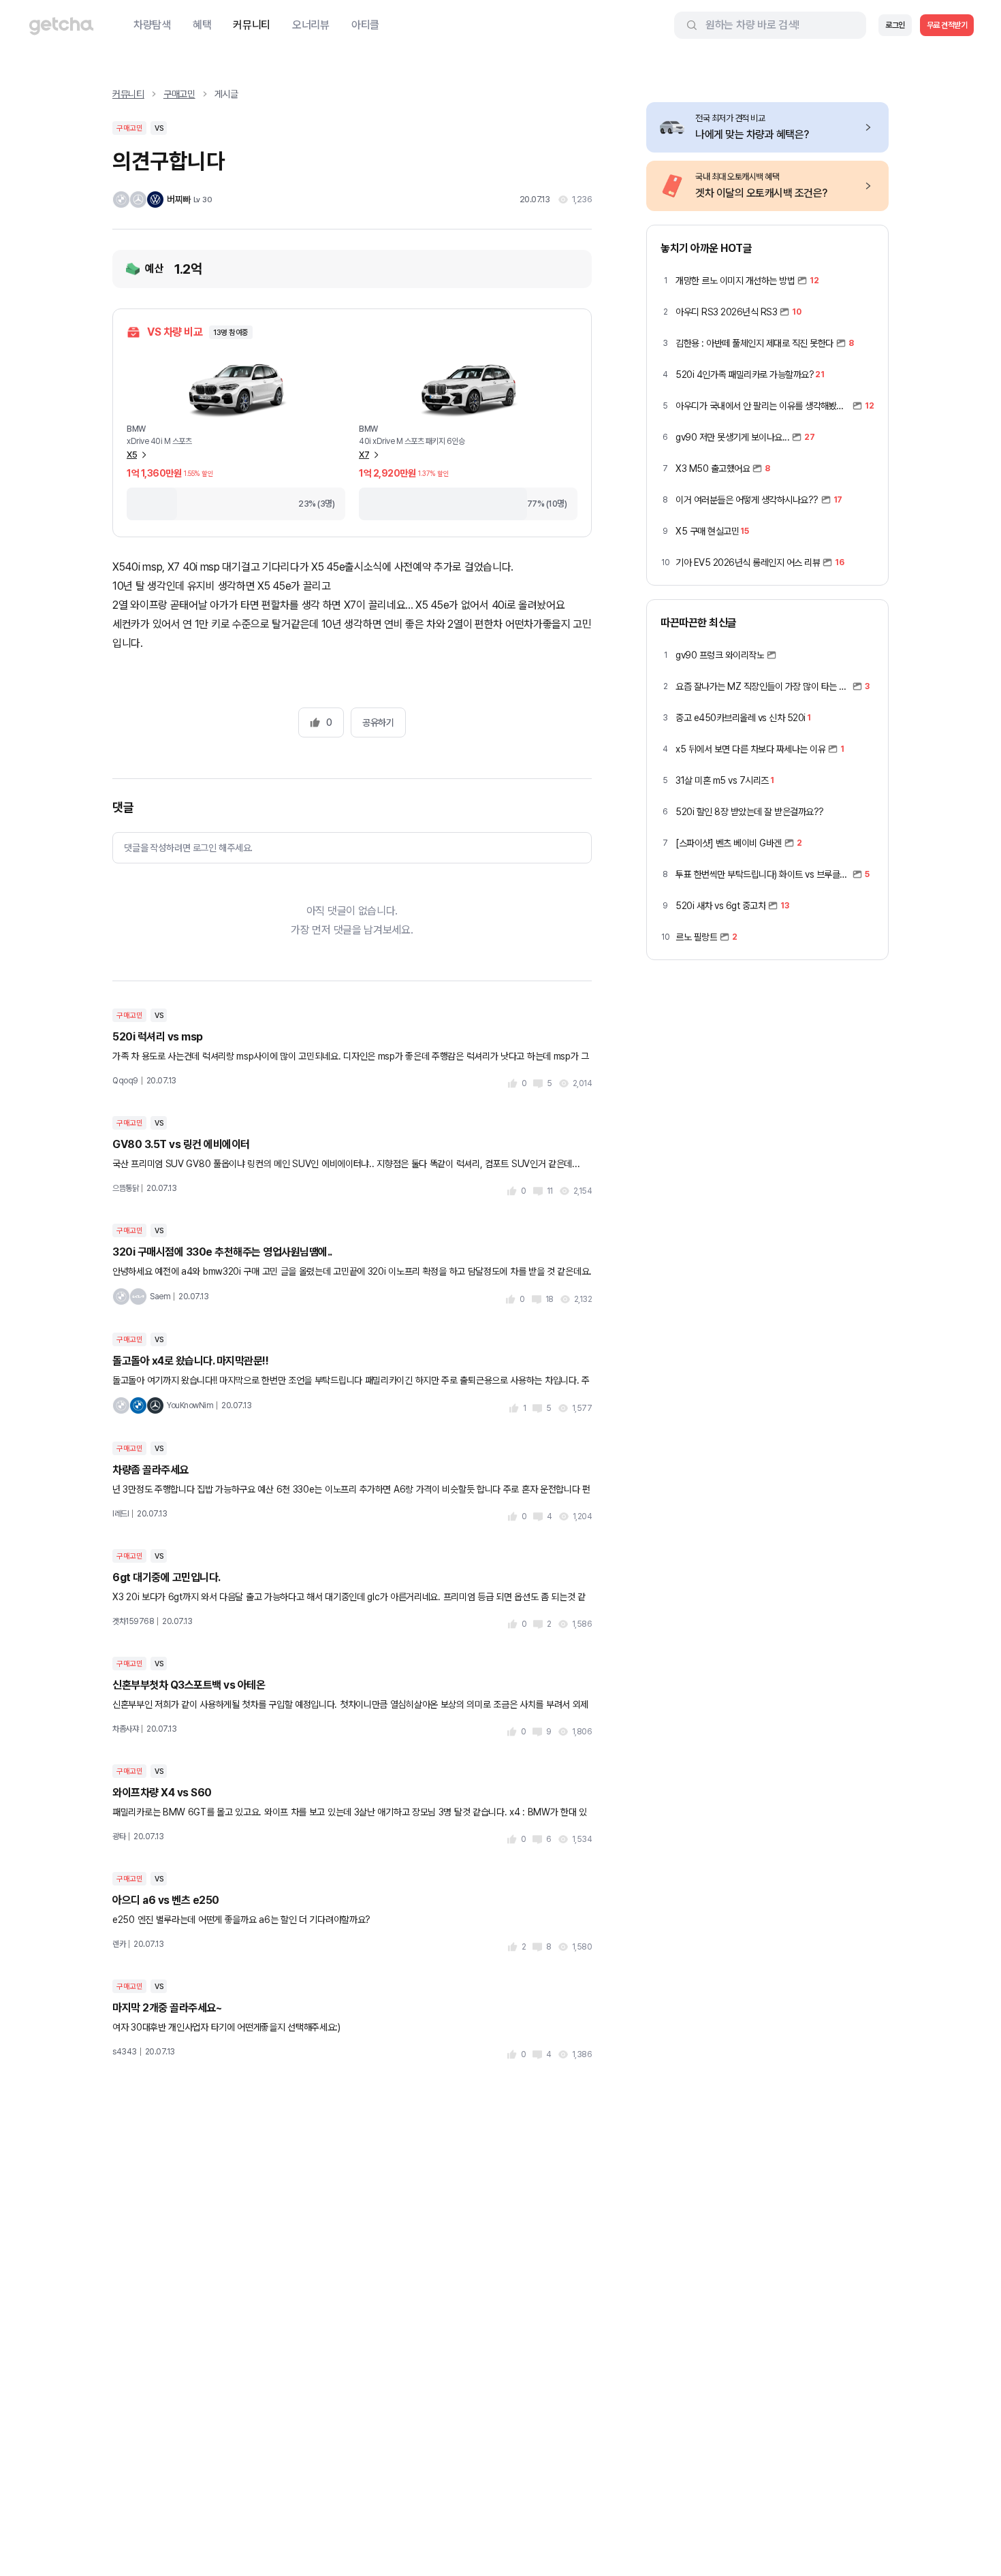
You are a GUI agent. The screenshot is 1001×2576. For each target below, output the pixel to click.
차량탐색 (152, 25)
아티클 (365, 25)
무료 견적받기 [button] (947, 25)
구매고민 (179, 94)
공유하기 (378, 722)
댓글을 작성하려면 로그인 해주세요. (188, 848)
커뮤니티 (252, 25)
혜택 (202, 25)
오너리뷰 (311, 25)
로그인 (895, 25)
